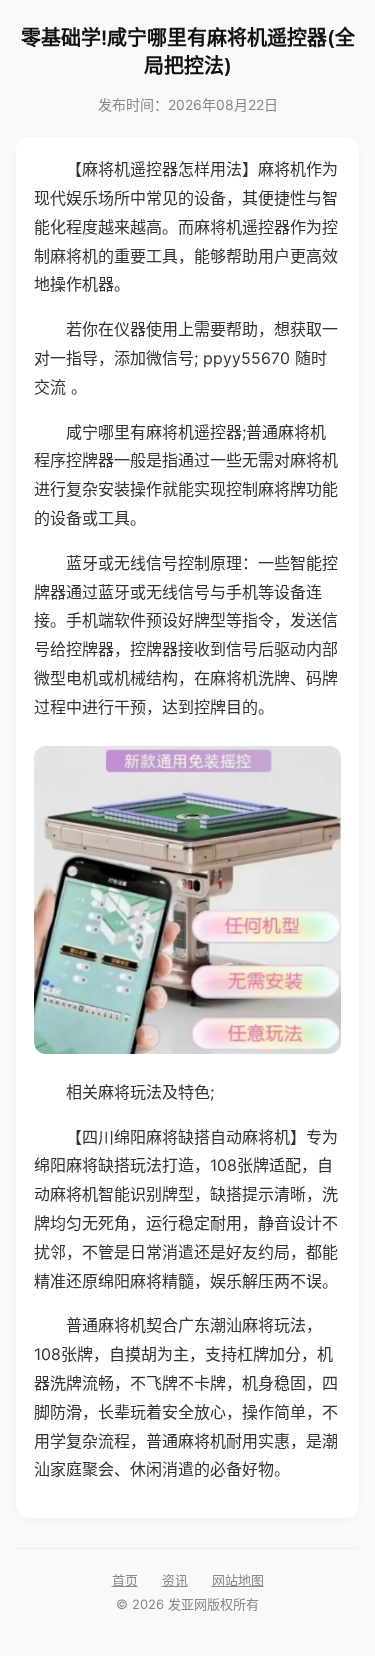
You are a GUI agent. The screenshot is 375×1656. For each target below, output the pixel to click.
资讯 (175, 1580)
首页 (125, 1580)
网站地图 (238, 1580)
